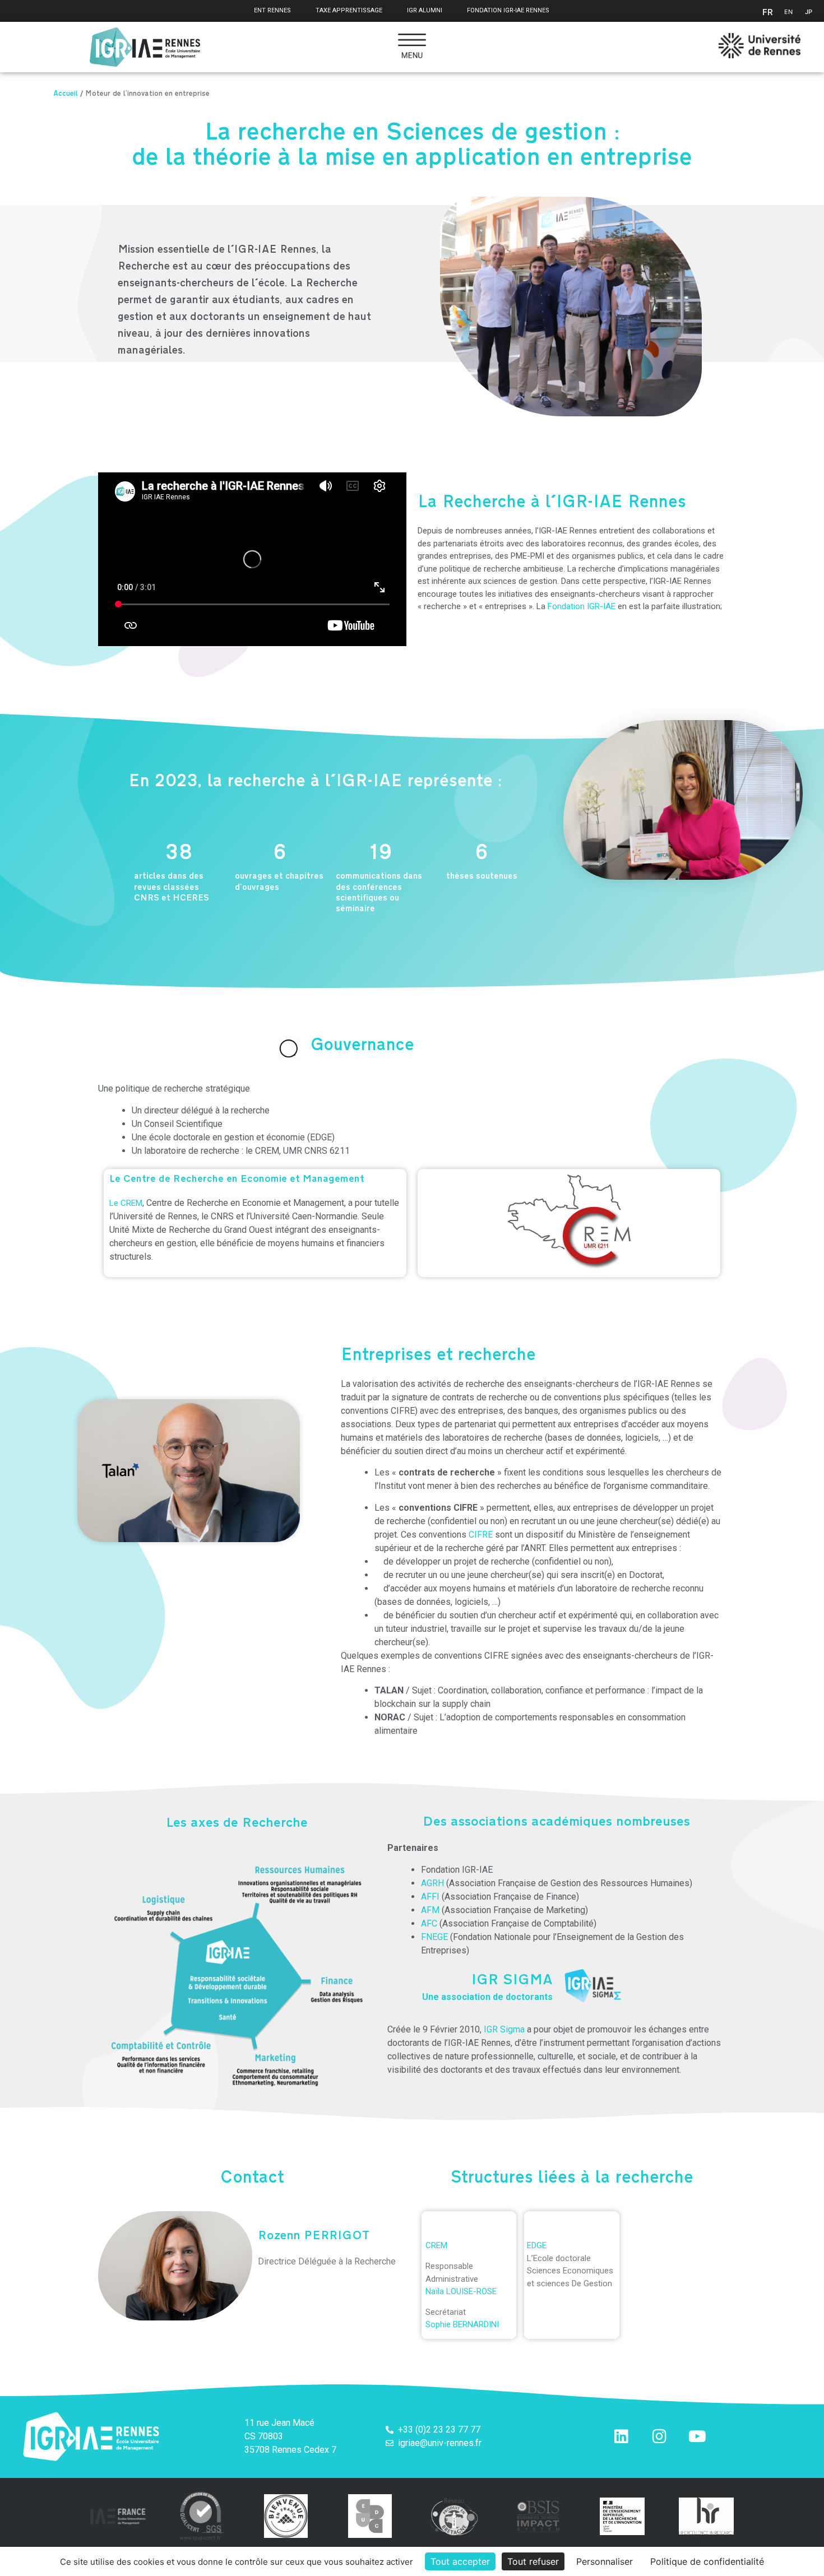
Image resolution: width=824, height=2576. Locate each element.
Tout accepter (460, 2561)
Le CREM (126, 1203)
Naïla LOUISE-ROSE (461, 2291)
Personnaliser (605, 2561)
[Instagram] (659, 2436)
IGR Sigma (504, 2029)
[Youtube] (697, 2436)
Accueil (66, 95)
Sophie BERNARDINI (462, 2324)
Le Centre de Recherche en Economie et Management (237, 1180)
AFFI (430, 1897)
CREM (436, 2245)
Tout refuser (533, 2561)
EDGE (537, 2245)
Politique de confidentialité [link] (707, 2561)
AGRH (432, 1883)
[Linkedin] (621, 2436)
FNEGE (434, 1937)
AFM (430, 1910)
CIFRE (481, 1535)
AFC (429, 1923)
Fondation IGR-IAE (582, 606)
